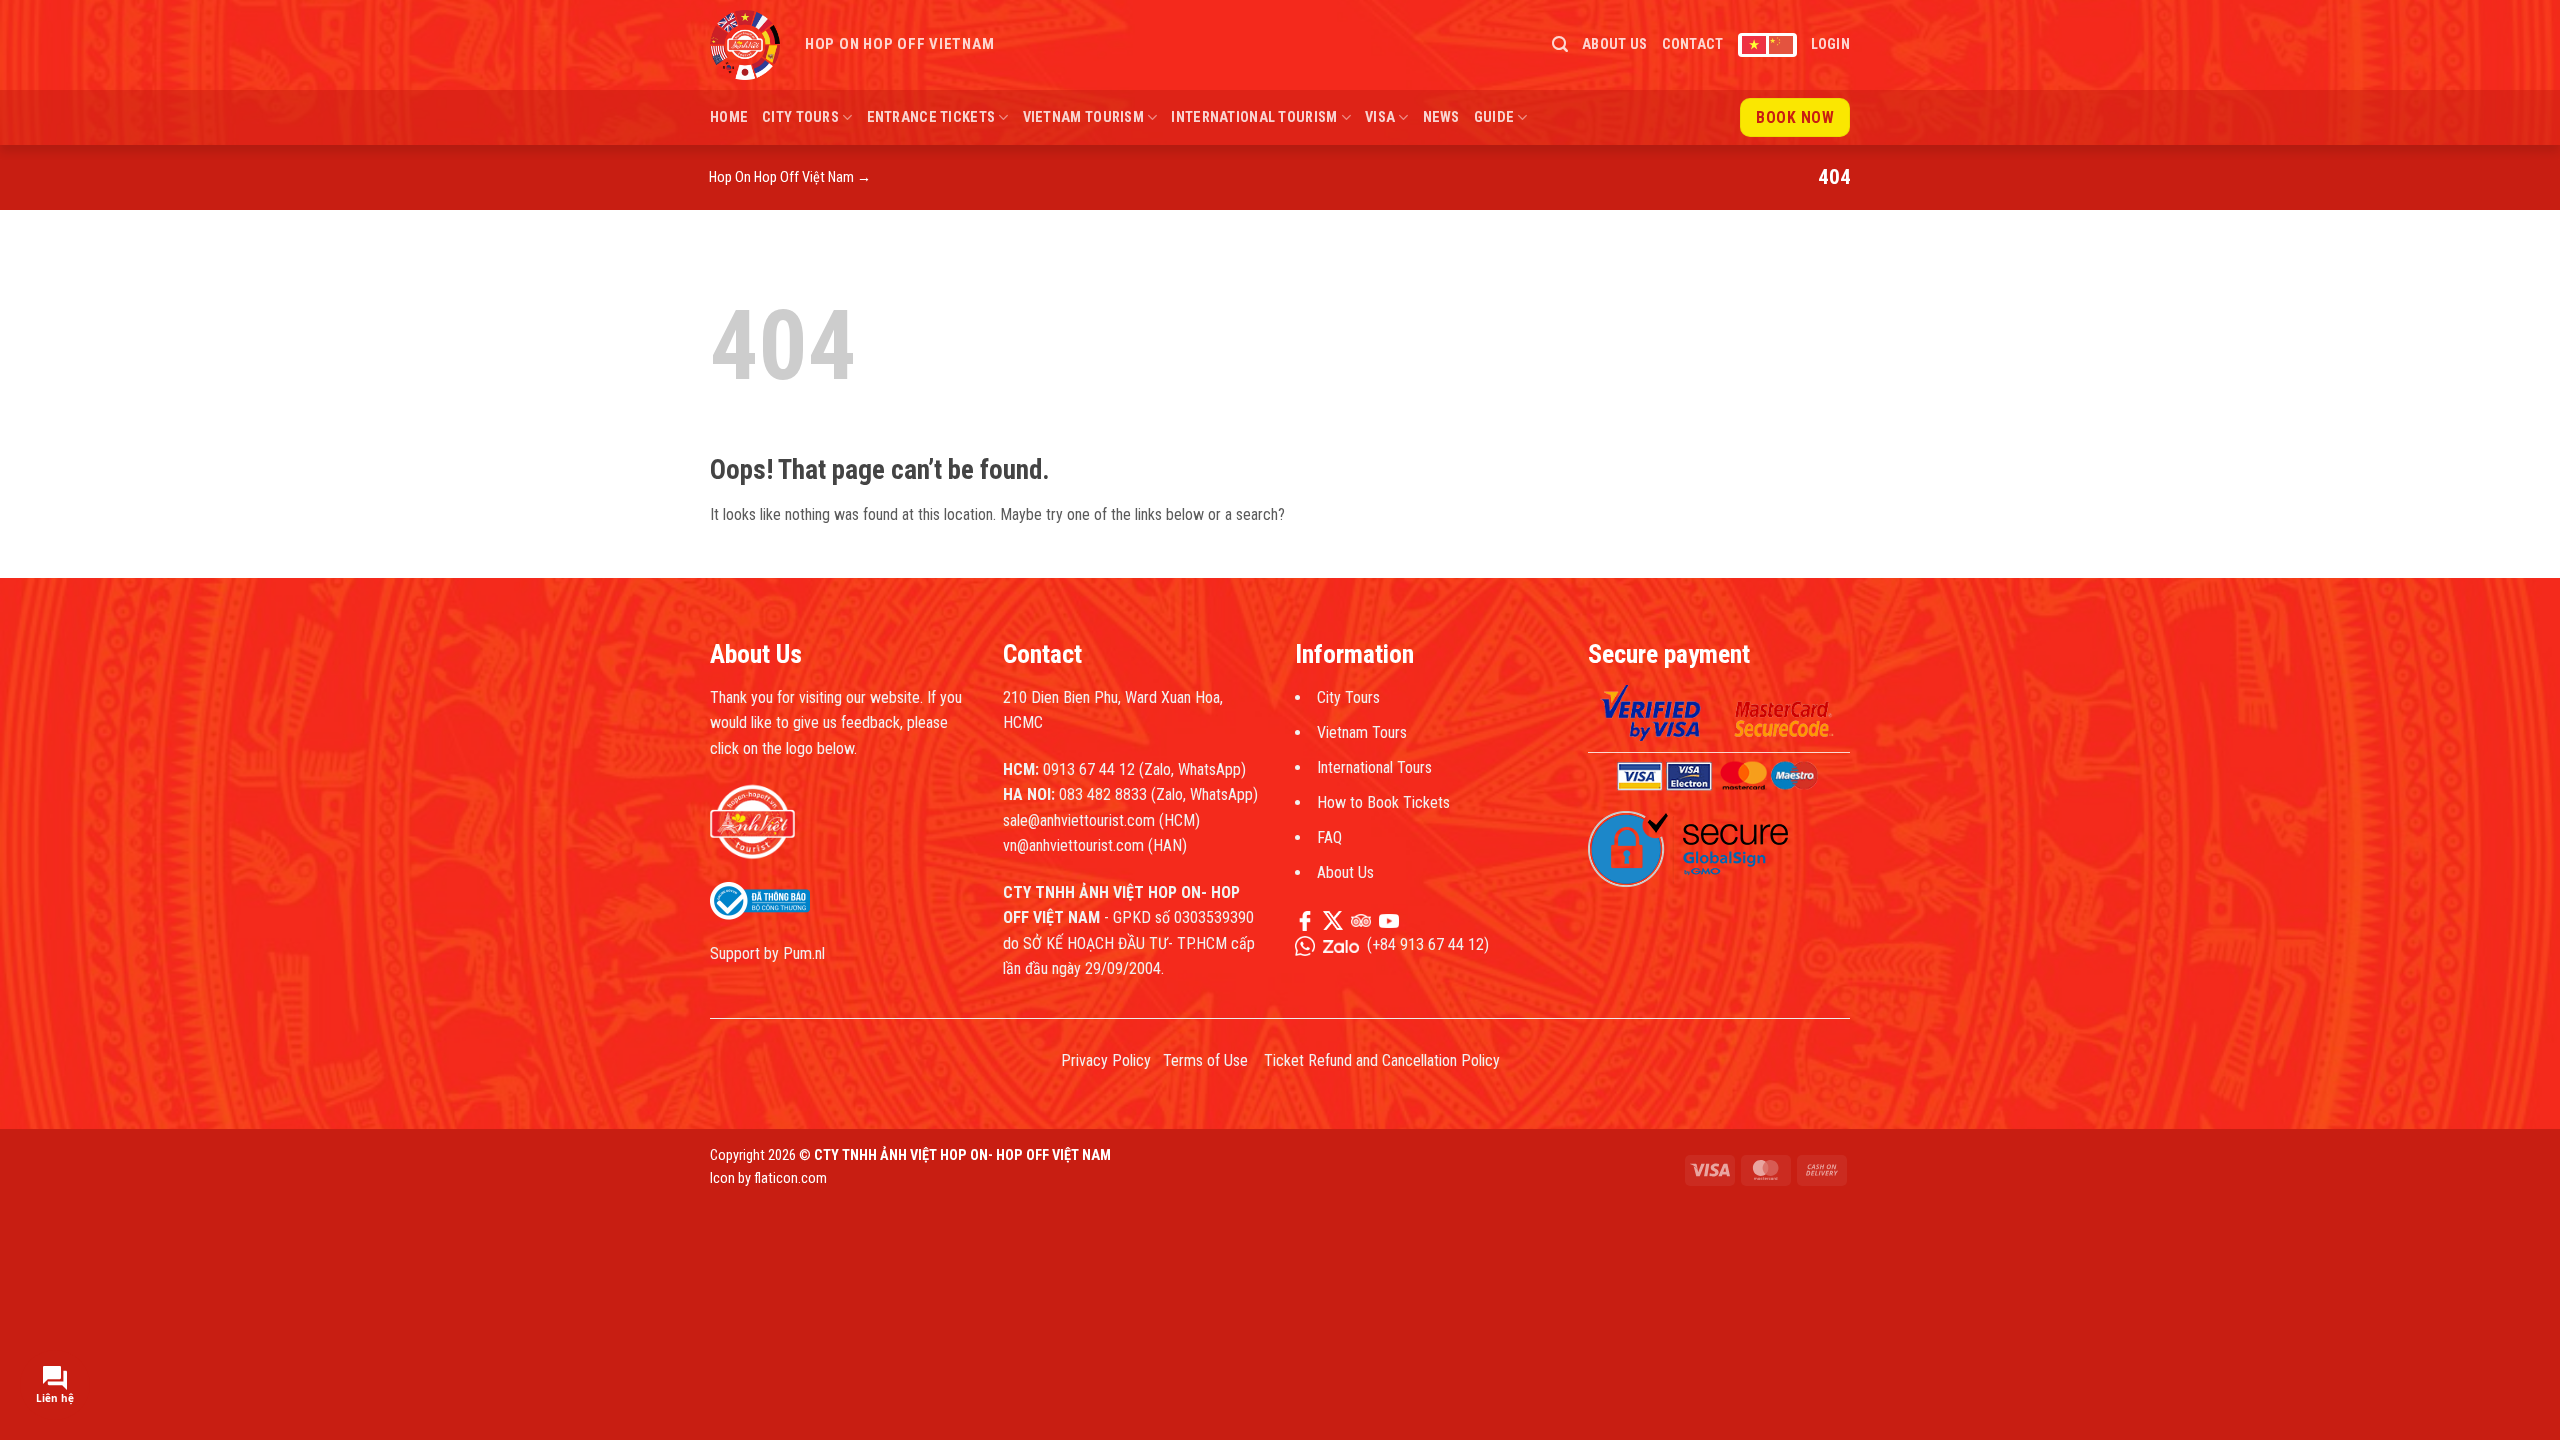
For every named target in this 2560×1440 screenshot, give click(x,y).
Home (729, 117)
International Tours (1374, 767)
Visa (1380, 117)
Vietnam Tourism (1083, 117)
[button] (1560, 44)
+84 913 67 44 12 (1428, 944)
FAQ (1329, 837)
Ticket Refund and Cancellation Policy (1382, 1060)
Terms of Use (1205, 1060)
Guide (1494, 117)
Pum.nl (804, 953)
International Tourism (1254, 117)
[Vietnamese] (1754, 45)
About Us (1614, 44)
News (1441, 117)
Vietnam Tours (1362, 732)
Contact (1693, 44)
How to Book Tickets (1383, 802)
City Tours (800, 117)
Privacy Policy (1106, 1060)
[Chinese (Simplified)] (1781, 45)
